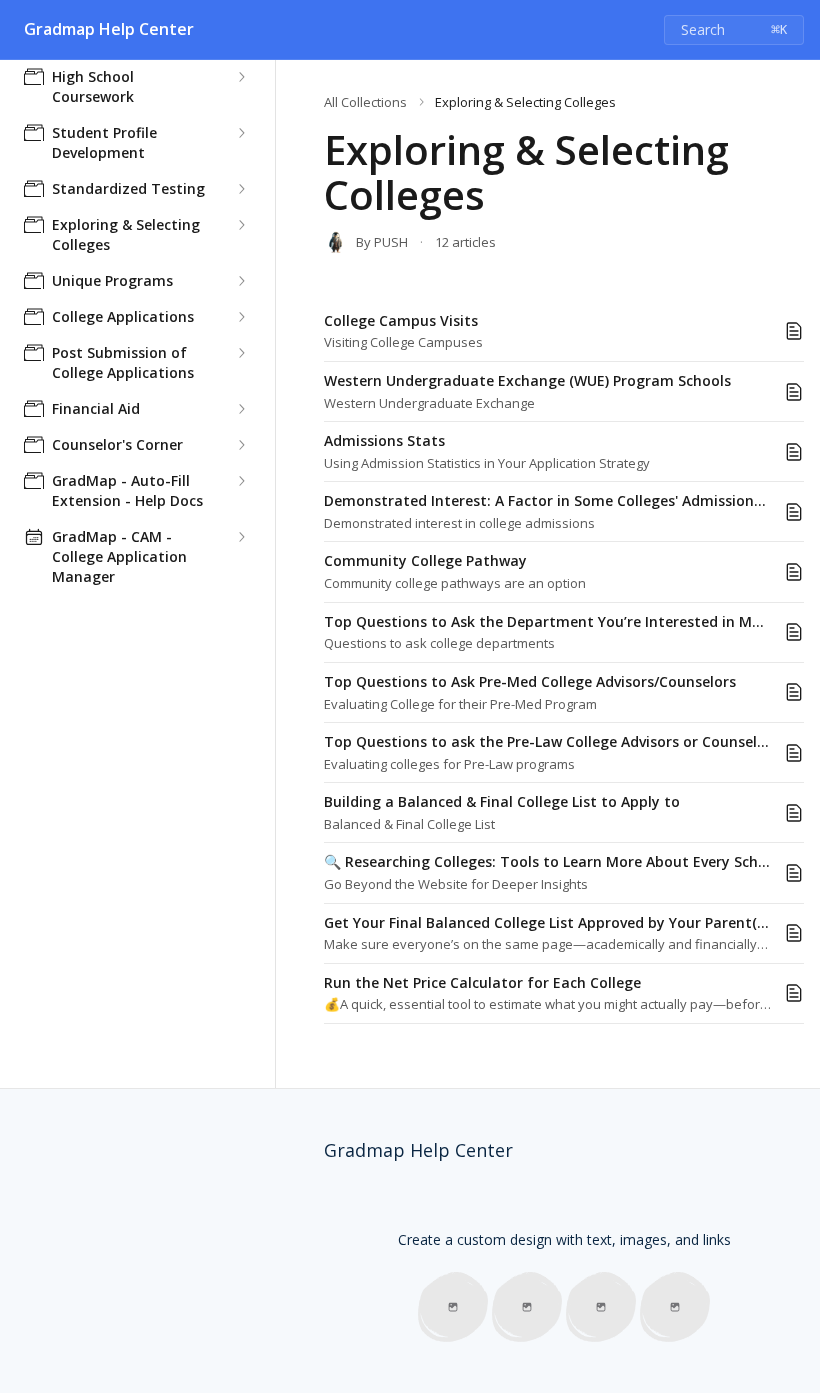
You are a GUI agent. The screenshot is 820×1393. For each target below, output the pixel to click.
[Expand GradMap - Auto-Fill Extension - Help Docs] (241, 481)
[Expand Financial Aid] (241, 409)
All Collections (365, 102)
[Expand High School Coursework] (241, 77)
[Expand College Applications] (241, 317)
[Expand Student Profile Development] (241, 133)
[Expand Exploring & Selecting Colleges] (241, 225)
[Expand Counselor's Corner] (241, 445)
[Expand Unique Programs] (241, 281)
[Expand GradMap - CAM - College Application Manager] (241, 537)
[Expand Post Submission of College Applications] (241, 353)
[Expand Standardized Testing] (241, 189)
